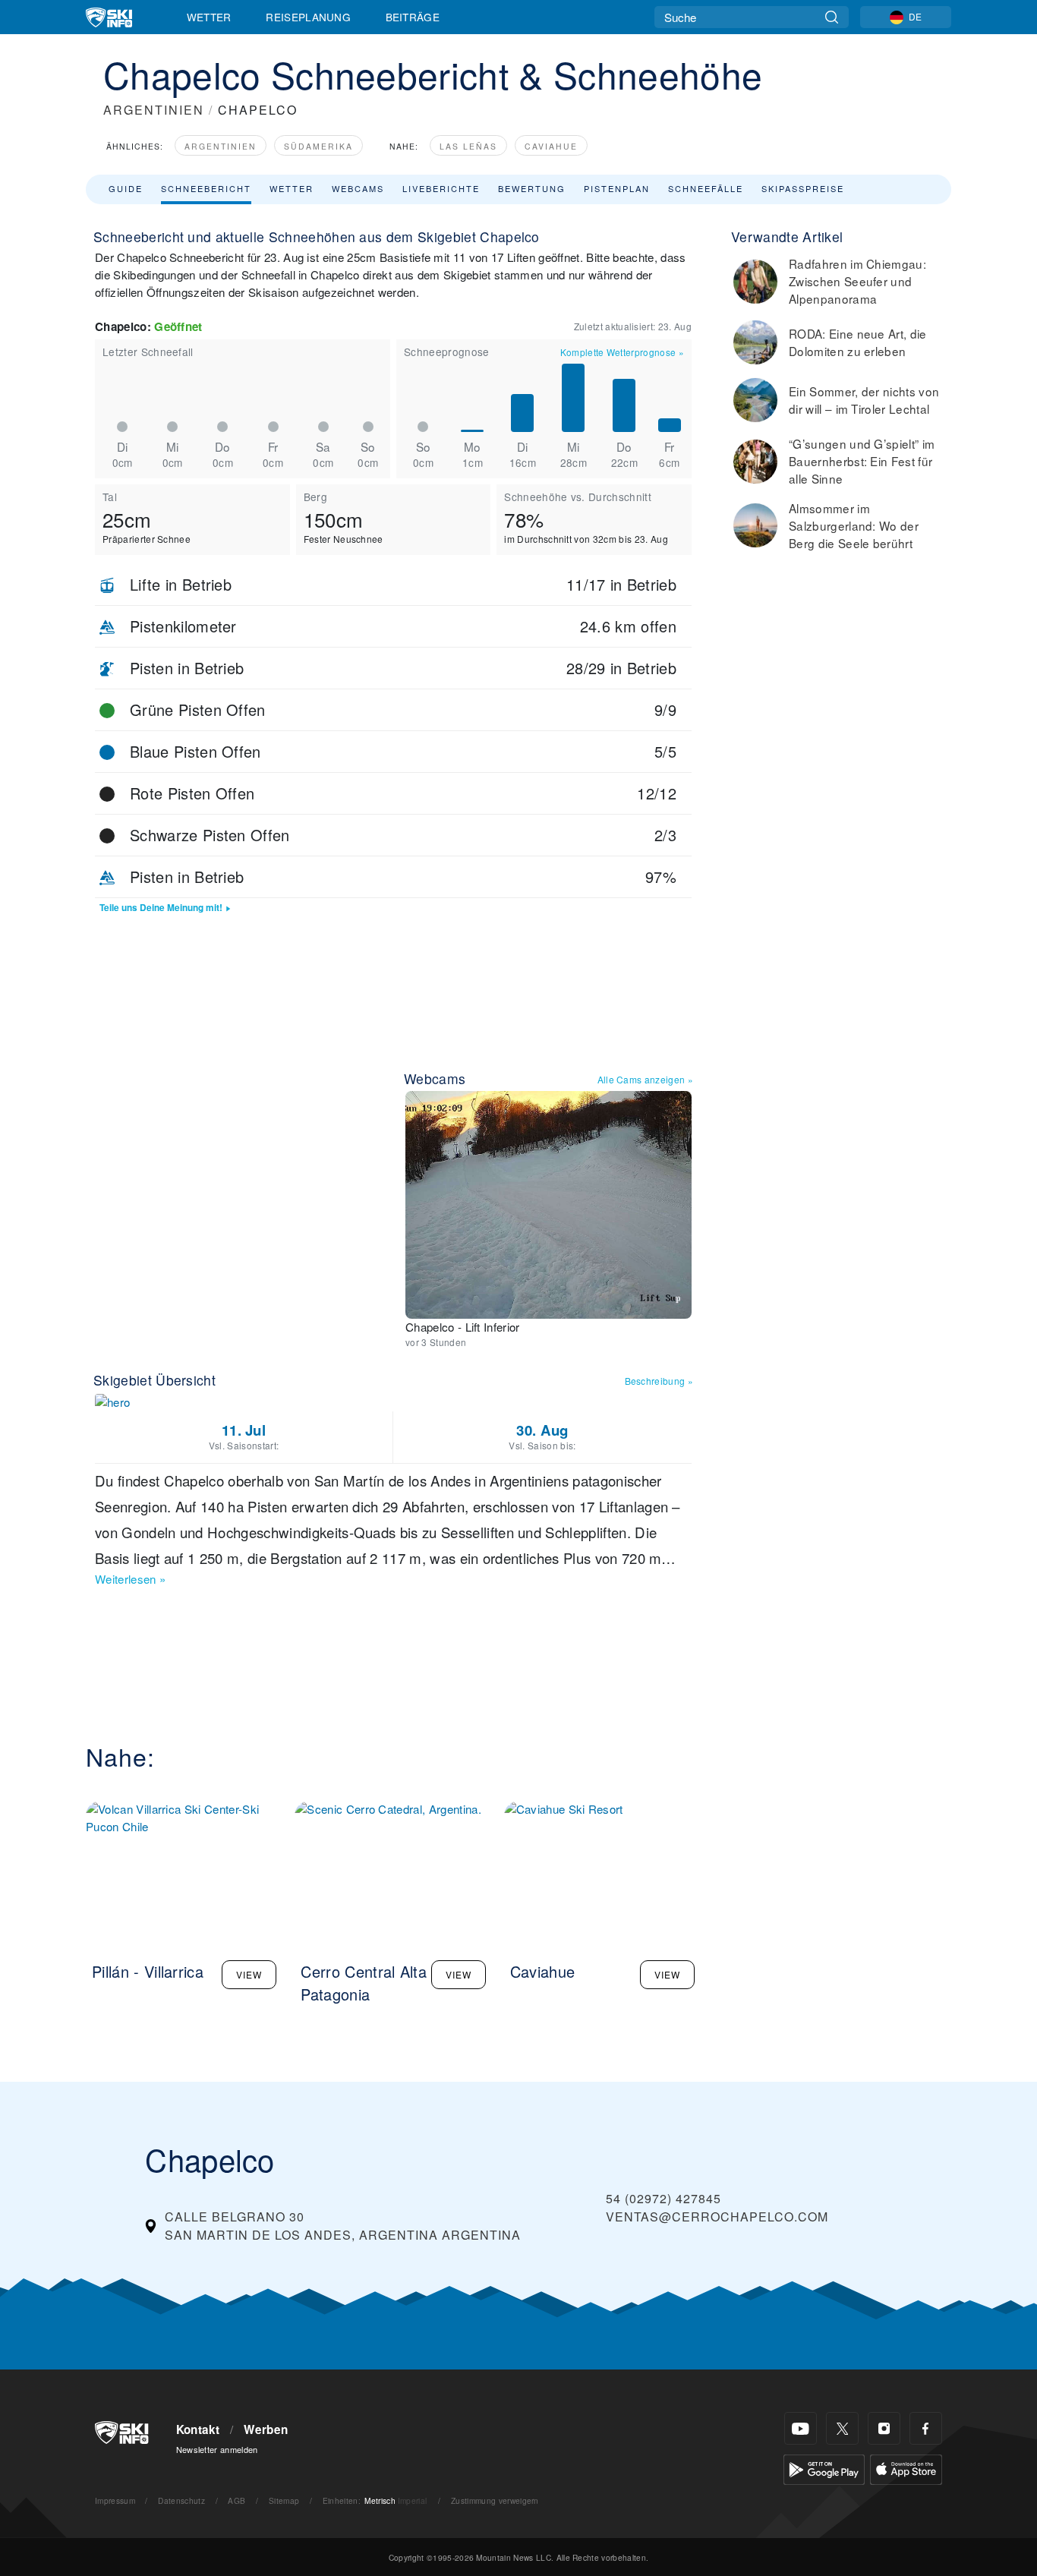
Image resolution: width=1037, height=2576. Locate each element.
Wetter (209, 17)
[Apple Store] (906, 2468)
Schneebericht (206, 188)
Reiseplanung (308, 17)
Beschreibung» (659, 1381)
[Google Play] (824, 2468)
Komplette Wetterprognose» (622, 352)
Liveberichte (441, 188)
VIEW (249, 1974)
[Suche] (832, 17)
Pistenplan (617, 188)
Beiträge (413, 17)
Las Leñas (468, 146)
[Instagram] (884, 2428)
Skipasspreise (803, 188)
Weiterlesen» (130, 1579)
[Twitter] (842, 2428)
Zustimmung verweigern (495, 2500)
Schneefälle (706, 188)
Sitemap (284, 2500)
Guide (126, 188)
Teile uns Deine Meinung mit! (161, 908)
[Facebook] (926, 2428)
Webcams (358, 188)
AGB (236, 2500)
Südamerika (318, 146)
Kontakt (198, 2429)
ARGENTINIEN (154, 110)
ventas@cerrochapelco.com (717, 2217)
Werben (266, 2429)
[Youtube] (801, 2428)
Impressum (115, 2500)
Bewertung (532, 188)
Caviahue (551, 146)
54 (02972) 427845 (663, 2198)
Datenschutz (181, 2500)
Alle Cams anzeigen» (645, 1079)
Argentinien (221, 146)
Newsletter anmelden (217, 2449)
